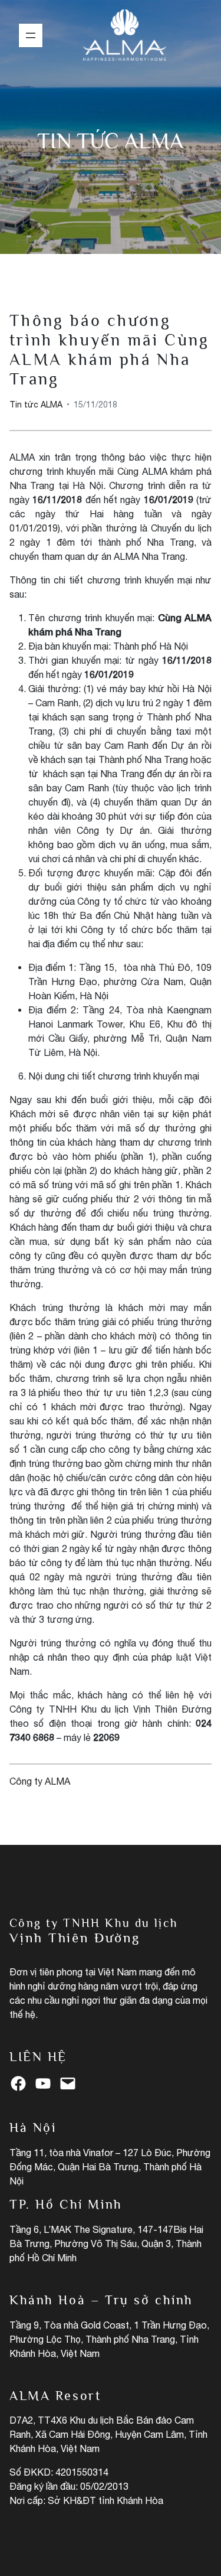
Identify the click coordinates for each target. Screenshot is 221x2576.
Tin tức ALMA (111, 141)
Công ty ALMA (40, 1781)
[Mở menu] (31, 35)
